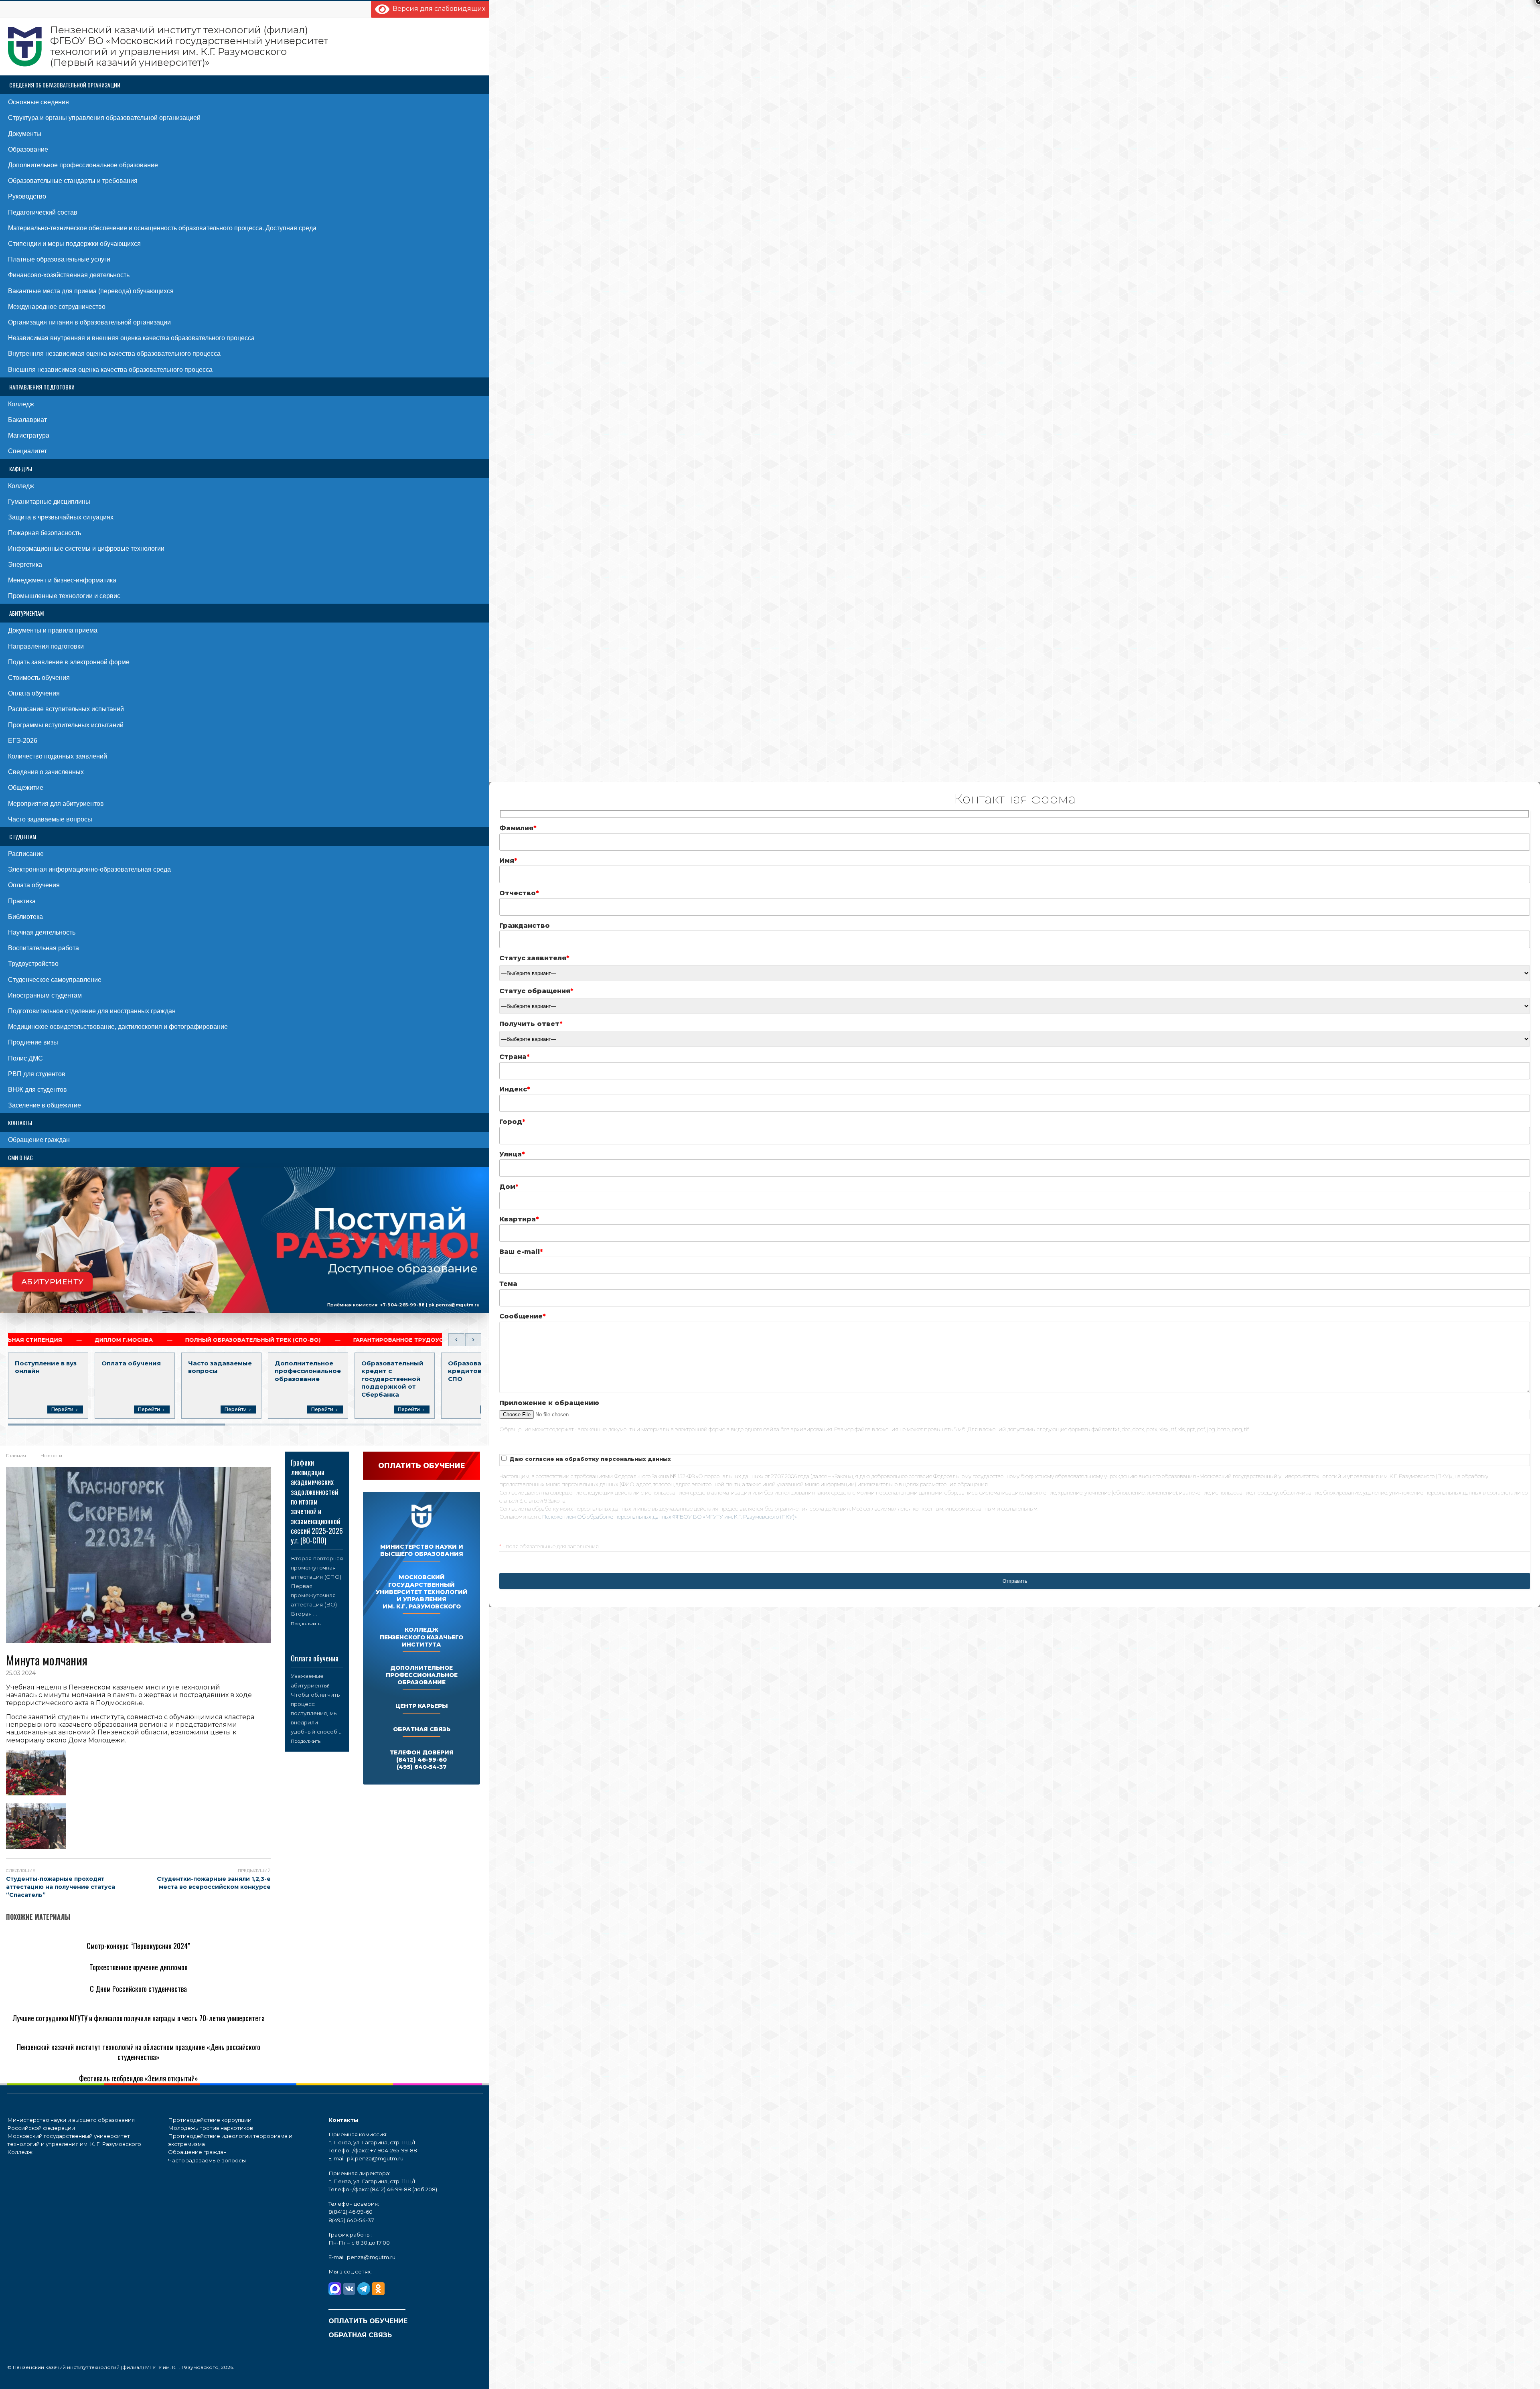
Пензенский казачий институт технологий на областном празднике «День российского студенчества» (139, 2052)
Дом (509, 1187)
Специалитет (27, 451)
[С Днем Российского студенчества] (68, 1976)
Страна (515, 1057)
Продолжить (306, 1624)
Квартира (519, 1219)
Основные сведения (38, 102)
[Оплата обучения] (317, 1648)
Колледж (21, 404)
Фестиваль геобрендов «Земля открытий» (139, 2078)
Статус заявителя (534, 958)
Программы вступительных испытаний (66, 725)
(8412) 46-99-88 (391, 2189)
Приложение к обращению (549, 1403)
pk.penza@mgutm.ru (454, 1304)
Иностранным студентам (45, 995)
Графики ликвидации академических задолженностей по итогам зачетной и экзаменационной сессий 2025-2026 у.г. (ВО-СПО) (317, 1502)
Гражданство (525, 926)
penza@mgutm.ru (371, 2257)
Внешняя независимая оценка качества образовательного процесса (110, 370)
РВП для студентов (37, 1074)
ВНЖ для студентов (37, 1090)
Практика (22, 901)
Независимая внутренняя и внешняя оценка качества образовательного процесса (131, 338)
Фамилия (518, 828)
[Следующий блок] (473, 1340)
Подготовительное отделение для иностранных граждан (92, 1011)
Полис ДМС (25, 1058)
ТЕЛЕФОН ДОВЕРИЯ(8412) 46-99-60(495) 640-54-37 (422, 1760)
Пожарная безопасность (45, 533)
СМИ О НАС (20, 1157)
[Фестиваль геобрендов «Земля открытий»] (81, 2066)
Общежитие (26, 788)
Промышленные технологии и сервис (64, 596)
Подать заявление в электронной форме (69, 662)
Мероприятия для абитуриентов (56, 804)
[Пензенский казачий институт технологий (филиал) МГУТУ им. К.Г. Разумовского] (168, 47)
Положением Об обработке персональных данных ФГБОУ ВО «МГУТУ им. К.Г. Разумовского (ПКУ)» (670, 1517)
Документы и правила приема (53, 630)
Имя (508, 861)
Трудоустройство (33, 964)
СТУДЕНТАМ (23, 837)
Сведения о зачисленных (46, 772)
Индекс (515, 1089)
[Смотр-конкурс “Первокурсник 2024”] (72, 1933)
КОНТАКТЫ (20, 1123)
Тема (508, 1284)
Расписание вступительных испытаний (66, 709)
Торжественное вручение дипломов (138, 1967)
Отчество (519, 893)
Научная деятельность (42, 932)
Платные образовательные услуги (59, 259)
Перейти (62, 1409)
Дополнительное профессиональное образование (83, 165)
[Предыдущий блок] (456, 1340)
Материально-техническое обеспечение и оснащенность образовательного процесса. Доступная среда (162, 228)
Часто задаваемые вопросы (50, 819)
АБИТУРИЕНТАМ (26, 613)
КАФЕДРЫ (21, 469)
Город (512, 1122)
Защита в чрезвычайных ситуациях (61, 517)
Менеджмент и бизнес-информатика (62, 580)
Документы (25, 134)
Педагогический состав (43, 212)
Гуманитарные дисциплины (49, 502)
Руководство (27, 196)
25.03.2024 (21, 1673)
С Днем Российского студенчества (138, 1989)
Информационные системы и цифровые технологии (86, 549)
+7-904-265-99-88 (402, 1304)
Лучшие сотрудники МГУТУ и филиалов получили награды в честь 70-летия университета (139, 2018)
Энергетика (25, 565)
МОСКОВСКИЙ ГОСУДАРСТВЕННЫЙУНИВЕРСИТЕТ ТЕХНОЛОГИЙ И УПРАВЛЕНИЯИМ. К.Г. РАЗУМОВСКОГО (422, 1592)
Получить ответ (531, 1024)
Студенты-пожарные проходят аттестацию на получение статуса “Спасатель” (61, 1887)
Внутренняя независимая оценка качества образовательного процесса (114, 354)
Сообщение (523, 1316)
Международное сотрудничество (57, 307)
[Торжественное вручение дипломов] (71, 1954)
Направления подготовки (46, 646)
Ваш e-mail (521, 1252)
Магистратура (29, 435)
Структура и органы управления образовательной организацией (104, 118)
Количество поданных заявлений (58, 756)
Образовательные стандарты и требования (73, 181)
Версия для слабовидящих (437, 9)
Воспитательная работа (44, 948)
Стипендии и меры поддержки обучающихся (74, 244)
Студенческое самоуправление (55, 980)
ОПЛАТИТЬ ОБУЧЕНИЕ (368, 2321)
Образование (28, 149)
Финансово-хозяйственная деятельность (69, 275)
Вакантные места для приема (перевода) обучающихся (91, 291)
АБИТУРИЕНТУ (53, 1281)
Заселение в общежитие (45, 1105)
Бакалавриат (27, 420)
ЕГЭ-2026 (23, 741)
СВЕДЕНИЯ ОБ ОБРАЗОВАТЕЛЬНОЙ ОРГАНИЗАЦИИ (65, 85)
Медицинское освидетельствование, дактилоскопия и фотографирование (118, 1027)
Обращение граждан (39, 1140)
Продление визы (33, 1042)
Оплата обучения (34, 693)
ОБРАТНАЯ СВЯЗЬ (422, 1729)
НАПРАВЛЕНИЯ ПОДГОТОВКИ (42, 387)
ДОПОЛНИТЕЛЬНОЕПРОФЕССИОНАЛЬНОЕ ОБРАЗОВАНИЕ (422, 1675)
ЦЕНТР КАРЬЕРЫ (422, 1706)
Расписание (26, 854)
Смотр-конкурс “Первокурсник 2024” (138, 1946)
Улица (512, 1154)
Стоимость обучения (39, 678)
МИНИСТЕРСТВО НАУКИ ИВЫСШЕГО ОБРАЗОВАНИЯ (422, 1550)
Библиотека (25, 917)
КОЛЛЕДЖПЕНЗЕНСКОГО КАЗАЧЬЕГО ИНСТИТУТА (421, 1637)
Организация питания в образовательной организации (89, 322)
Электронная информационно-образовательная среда (89, 869)
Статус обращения (536, 991)
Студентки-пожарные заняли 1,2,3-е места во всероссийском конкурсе (214, 1883)
